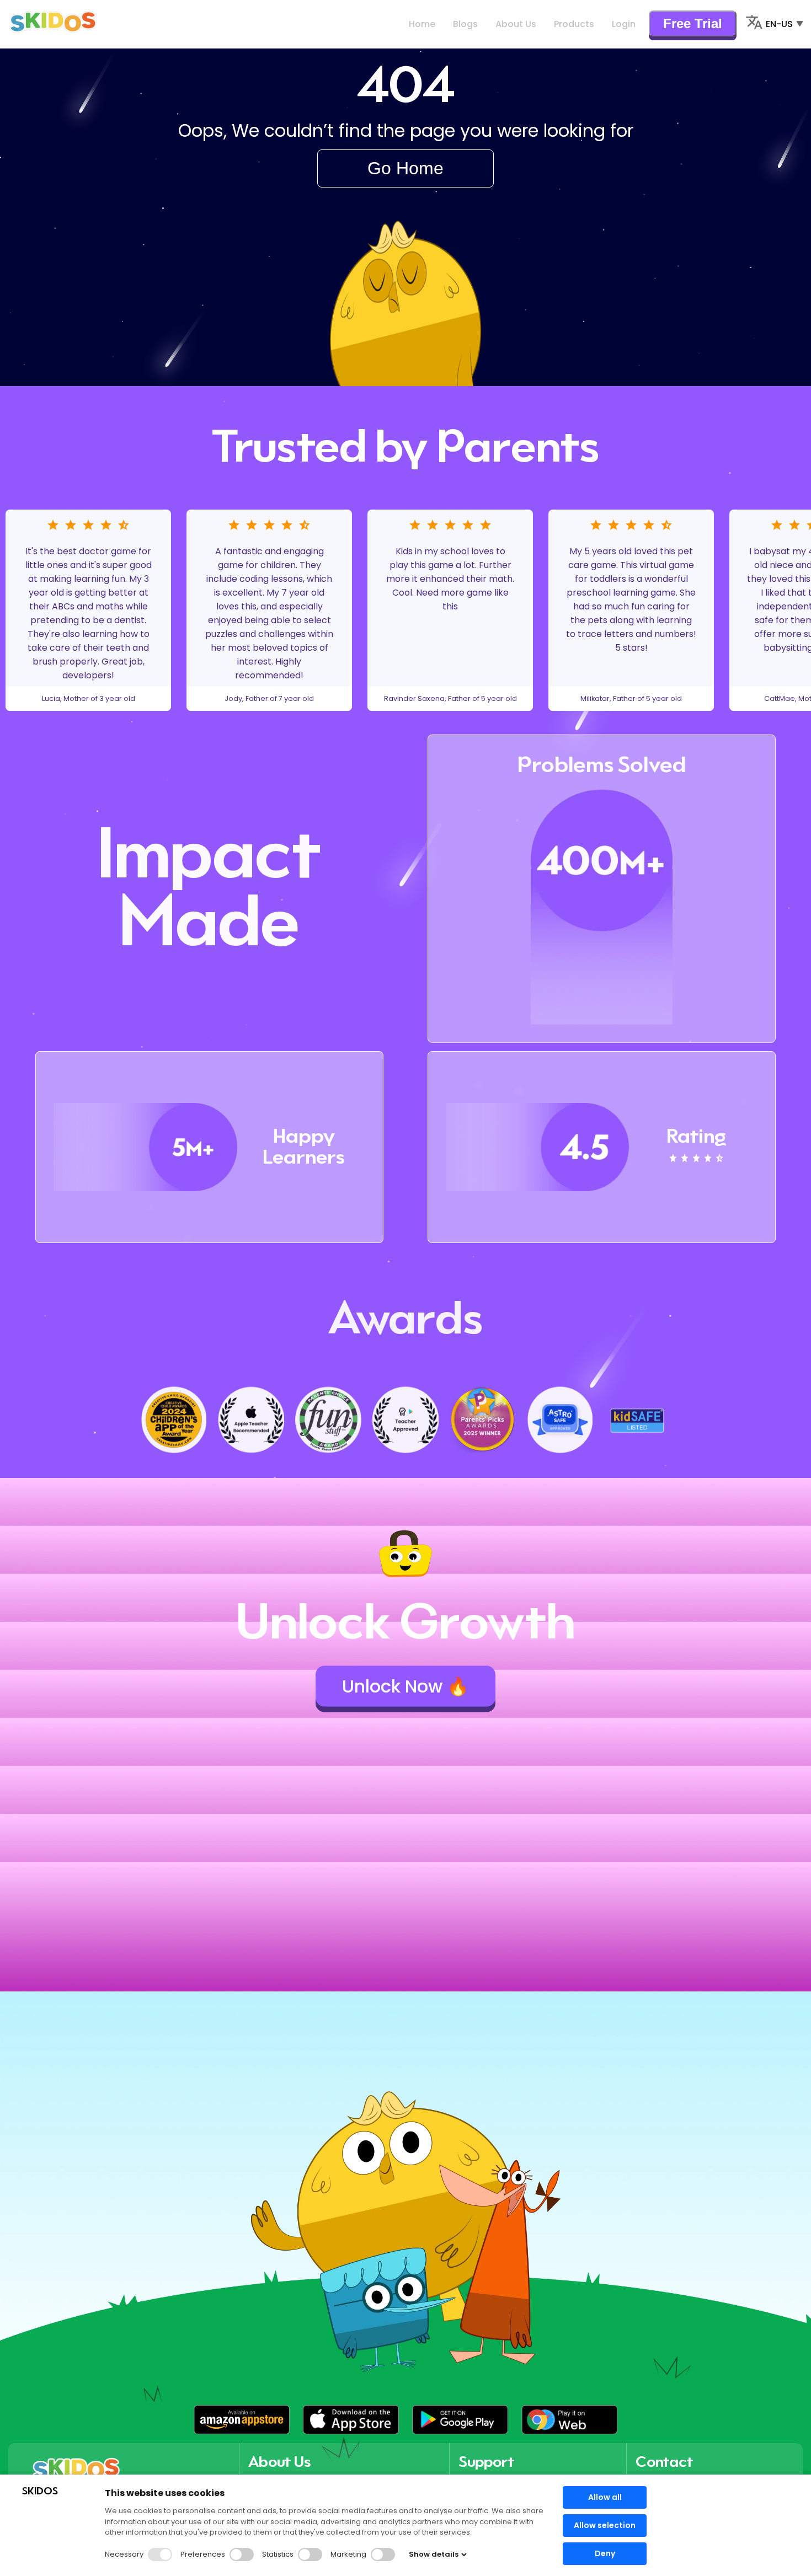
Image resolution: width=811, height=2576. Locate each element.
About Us (516, 24)
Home (422, 24)
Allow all (605, 2497)
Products (574, 24)
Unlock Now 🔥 (405, 1686)
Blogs (465, 24)
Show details (434, 2554)
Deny (605, 2553)
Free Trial (693, 23)
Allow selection (605, 2525)
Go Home (405, 168)
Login (624, 24)
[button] (242, 2420)
